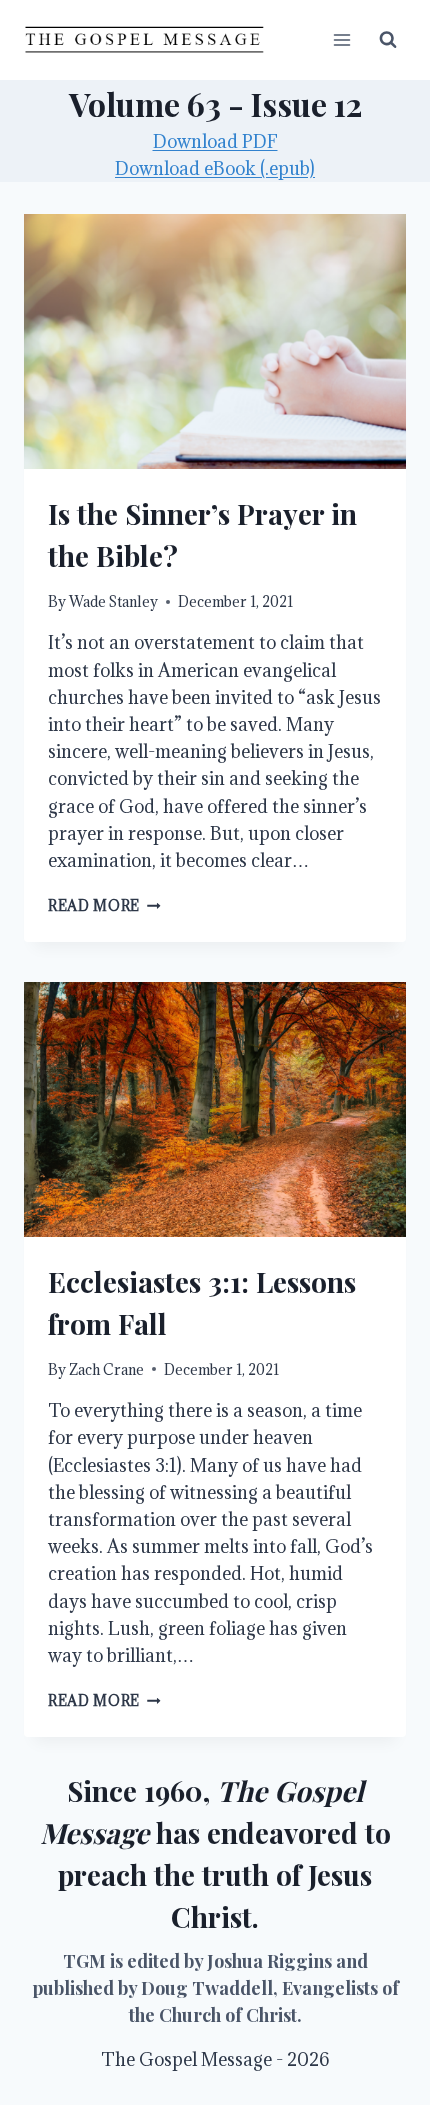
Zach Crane (106, 1369)
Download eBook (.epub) (215, 168)
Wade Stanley (113, 601)
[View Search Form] (388, 40)
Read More (104, 905)
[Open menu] (341, 39)
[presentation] (215, 341)
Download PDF (215, 141)
